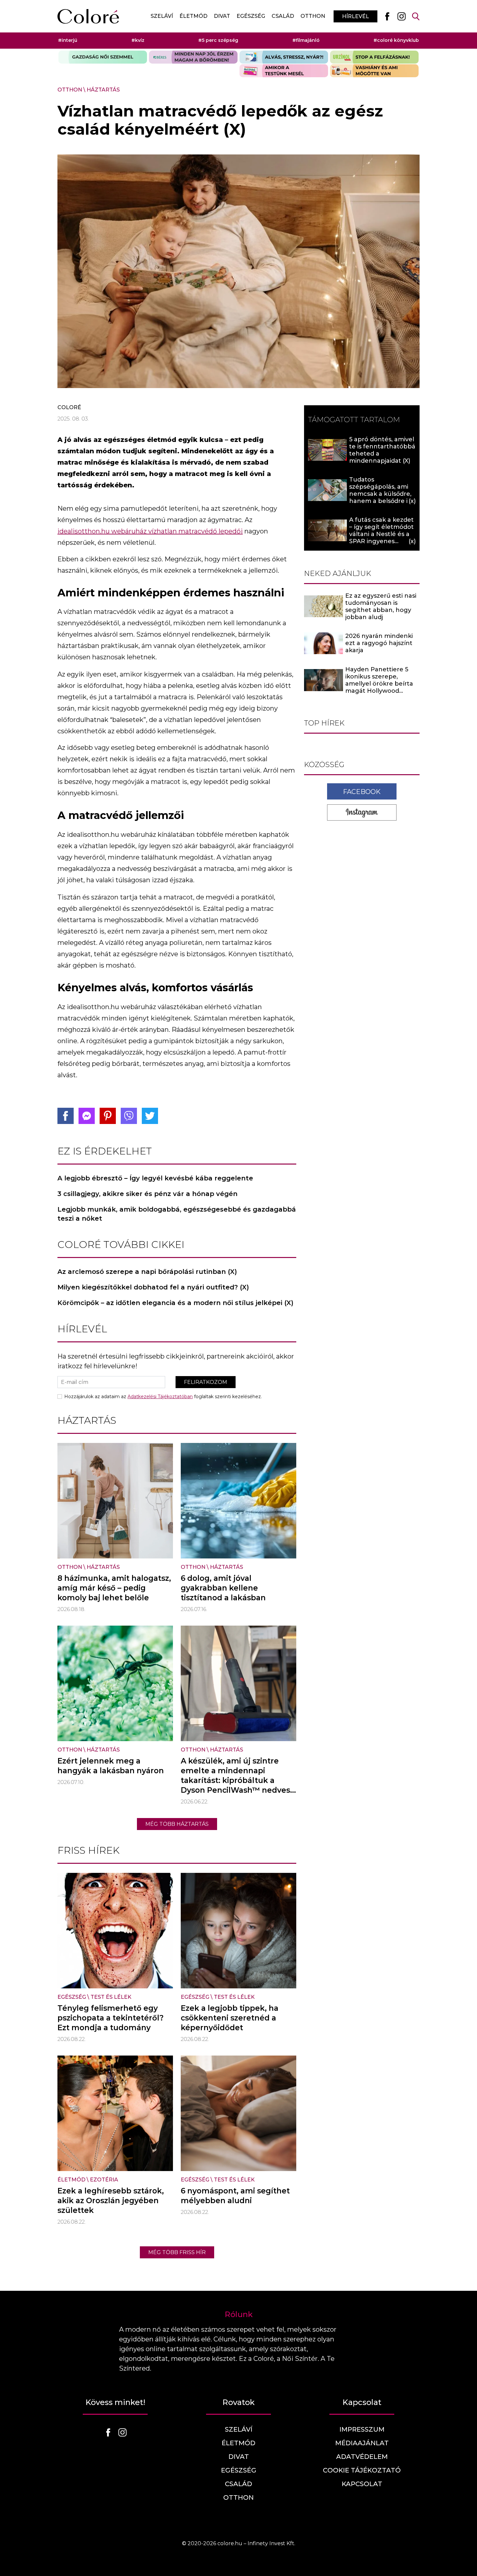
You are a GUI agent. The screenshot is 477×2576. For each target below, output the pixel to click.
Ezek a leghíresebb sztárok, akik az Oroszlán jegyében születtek (111, 2201)
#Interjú (68, 40)
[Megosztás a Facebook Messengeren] (87, 1116)
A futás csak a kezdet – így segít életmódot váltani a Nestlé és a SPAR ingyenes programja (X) (381, 534)
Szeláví (162, 16)
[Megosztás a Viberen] (129, 1116)
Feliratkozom (206, 1382)
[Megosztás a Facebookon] (66, 1116)
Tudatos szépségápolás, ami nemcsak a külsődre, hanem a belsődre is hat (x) (380, 494)
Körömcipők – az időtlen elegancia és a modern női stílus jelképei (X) (175, 1303)
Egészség (251, 16)
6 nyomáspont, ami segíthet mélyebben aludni (235, 2196)
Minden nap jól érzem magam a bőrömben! (193, 57)
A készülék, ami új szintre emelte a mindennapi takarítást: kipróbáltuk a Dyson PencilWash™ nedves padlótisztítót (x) (235, 1780)
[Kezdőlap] (88, 16)
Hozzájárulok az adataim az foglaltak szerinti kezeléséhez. (163, 1397)
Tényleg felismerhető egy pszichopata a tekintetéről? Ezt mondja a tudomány (110, 2018)
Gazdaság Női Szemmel (103, 57)
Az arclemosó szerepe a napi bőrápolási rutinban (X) (147, 1272)
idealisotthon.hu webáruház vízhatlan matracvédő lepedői (150, 531)
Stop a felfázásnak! (374, 57)
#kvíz (138, 40)
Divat (222, 16)
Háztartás (103, 90)
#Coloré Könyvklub (396, 40)
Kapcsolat (362, 2484)
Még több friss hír (177, 2252)
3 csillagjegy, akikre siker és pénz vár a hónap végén (147, 1194)
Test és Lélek (111, 1997)
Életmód (193, 16)
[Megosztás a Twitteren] (150, 1116)
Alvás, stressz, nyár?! (284, 57)
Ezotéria (104, 2180)
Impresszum (362, 2429)
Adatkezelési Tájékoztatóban (160, 1397)
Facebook (362, 792)
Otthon (313, 16)
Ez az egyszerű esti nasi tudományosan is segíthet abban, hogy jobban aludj (381, 606)
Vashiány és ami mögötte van (374, 71)
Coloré (69, 407)
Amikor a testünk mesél (284, 71)
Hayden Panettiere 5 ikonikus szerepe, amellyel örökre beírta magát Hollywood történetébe (379, 684)
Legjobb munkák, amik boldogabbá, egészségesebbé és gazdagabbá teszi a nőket (177, 1214)
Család (283, 16)
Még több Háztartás (177, 1824)
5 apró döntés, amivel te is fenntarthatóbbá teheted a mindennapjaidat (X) (382, 450)
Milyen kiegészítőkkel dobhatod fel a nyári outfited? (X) (153, 1287)
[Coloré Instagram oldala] (401, 16)
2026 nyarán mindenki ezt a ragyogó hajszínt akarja (379, 643)
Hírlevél (355, 16)
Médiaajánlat (362, 2443)
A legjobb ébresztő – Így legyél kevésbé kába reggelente (155, 1178)
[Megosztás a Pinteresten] (108, 1116)
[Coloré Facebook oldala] (387, 16)
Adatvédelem (362, 2457)
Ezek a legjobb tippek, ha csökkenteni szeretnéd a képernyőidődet (230, 2018)
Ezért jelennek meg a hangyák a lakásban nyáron (111, 1766)
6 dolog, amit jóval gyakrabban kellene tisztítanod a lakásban (223, 1588)
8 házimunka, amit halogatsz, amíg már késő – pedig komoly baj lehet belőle (114, 1588)
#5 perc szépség (218, 40)
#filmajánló (306, 40)
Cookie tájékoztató (362, 2470)
